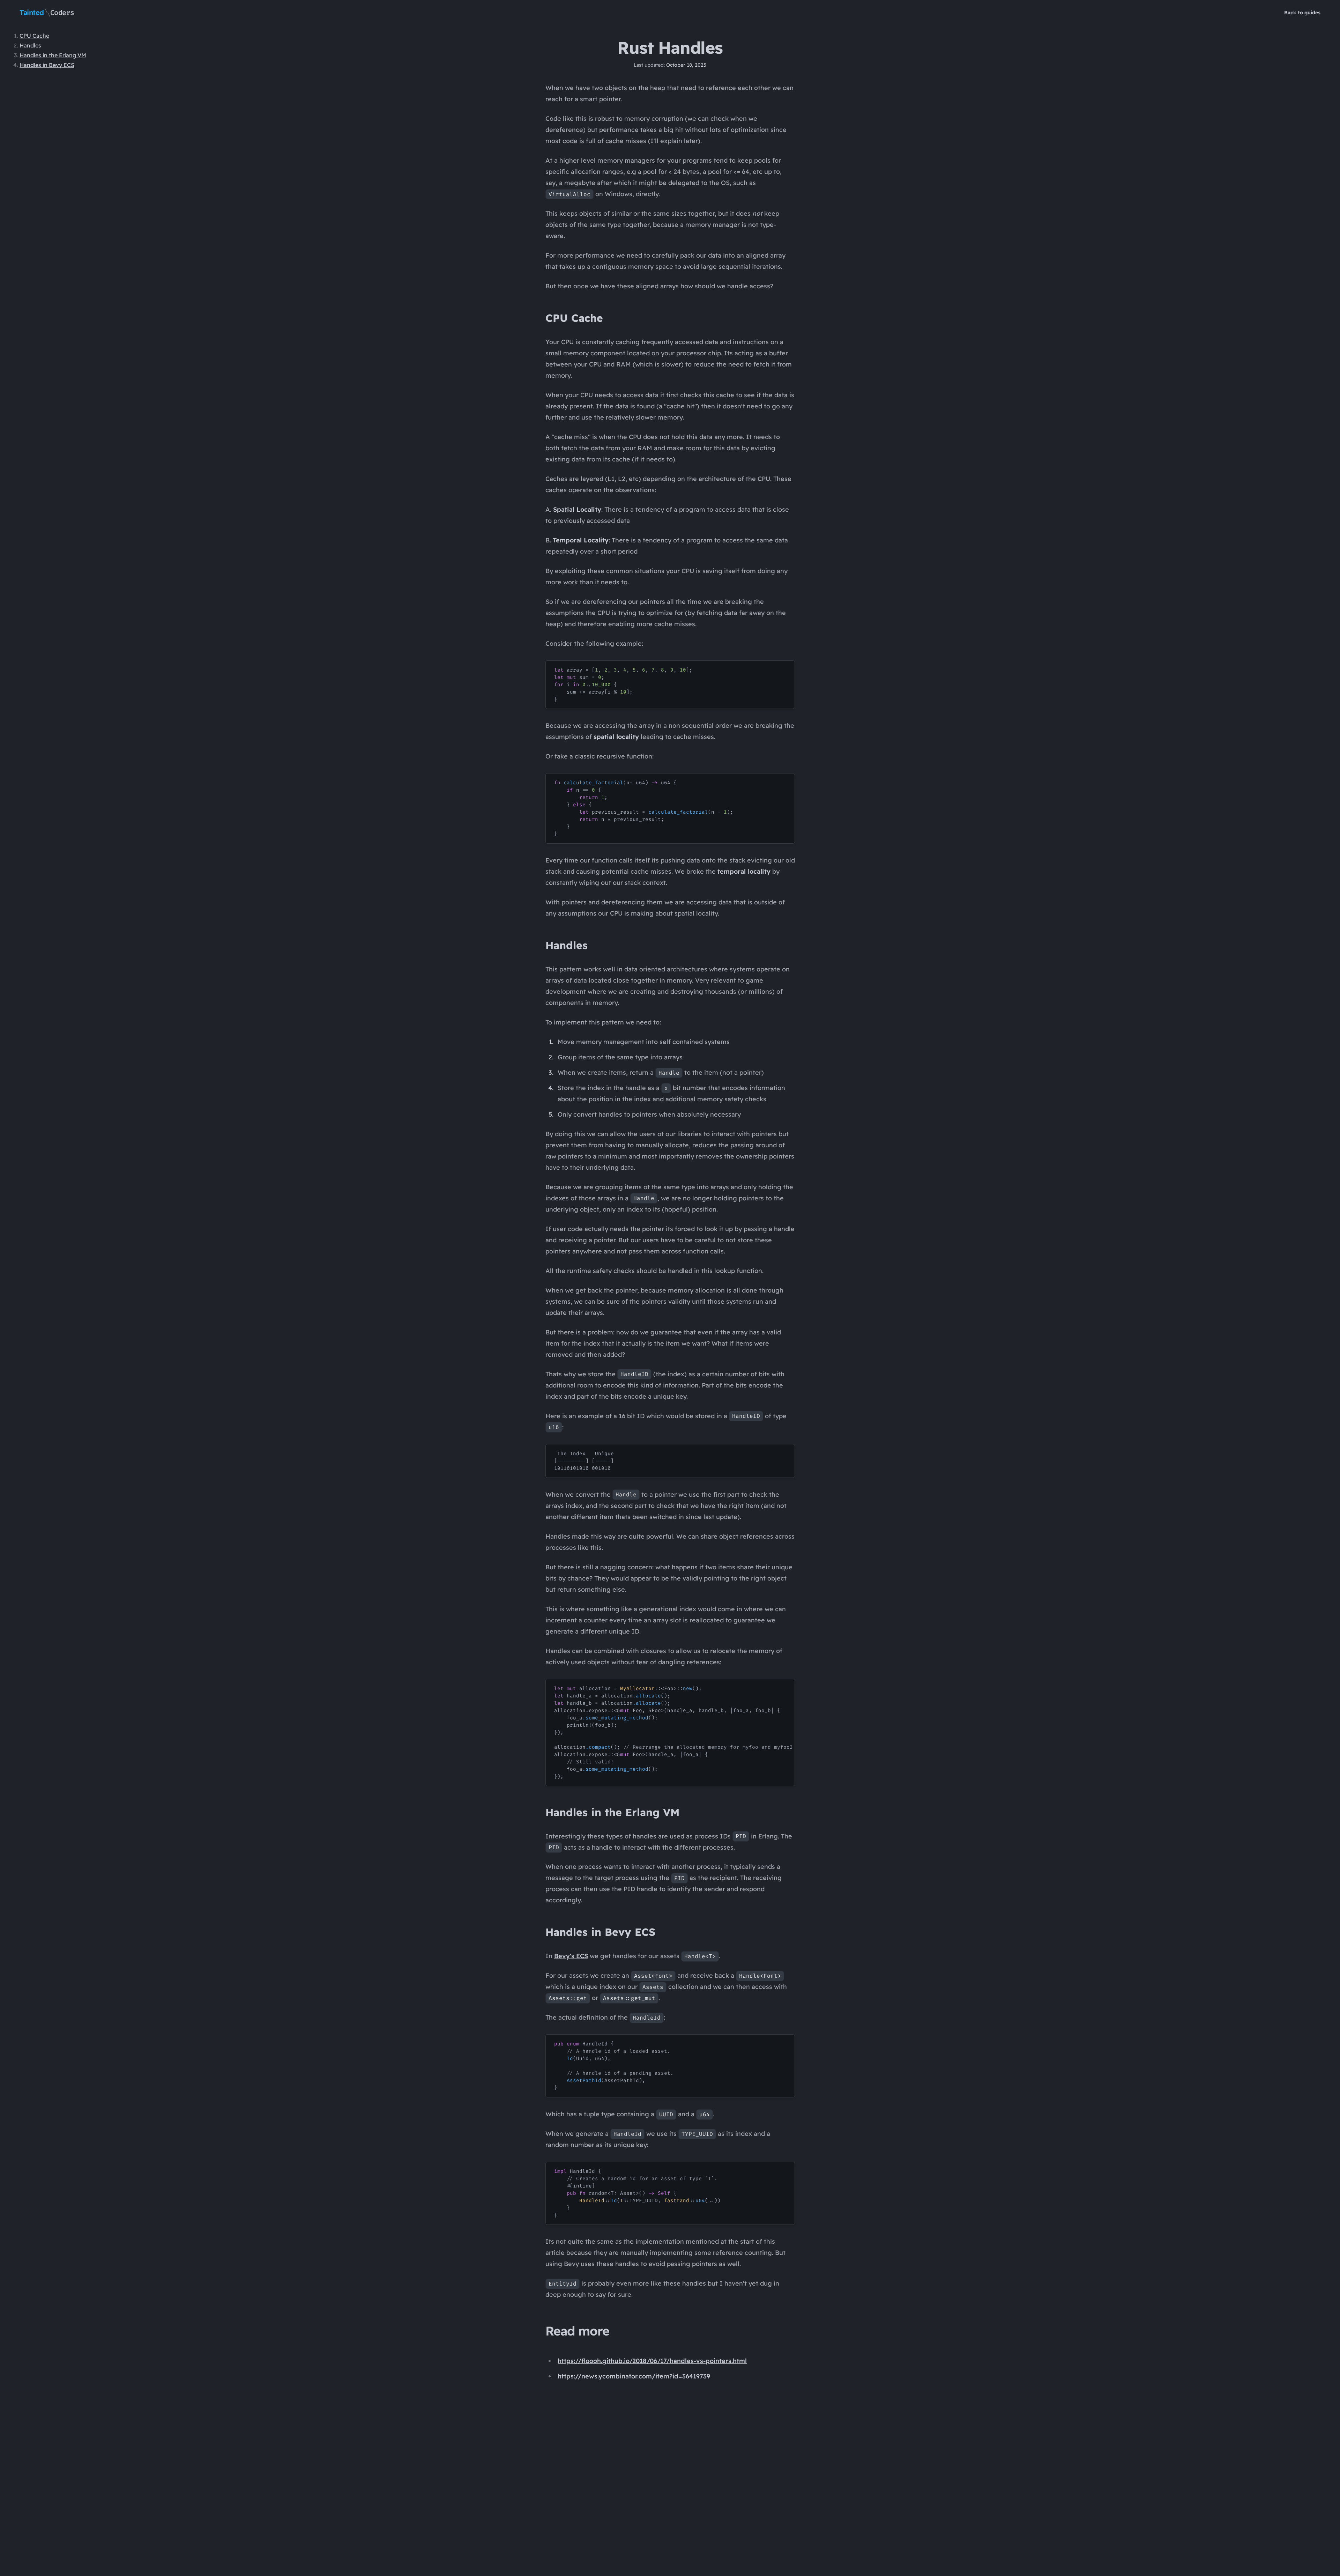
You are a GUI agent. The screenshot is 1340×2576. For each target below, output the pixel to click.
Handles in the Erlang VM (53, 55)
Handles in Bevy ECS (47, 65)
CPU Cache (34, 36)
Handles (30, 45)
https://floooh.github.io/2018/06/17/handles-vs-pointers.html (652, 2361)
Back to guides (1302, 13)
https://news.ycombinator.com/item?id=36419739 (634, 2376)
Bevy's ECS (571, 1956)
